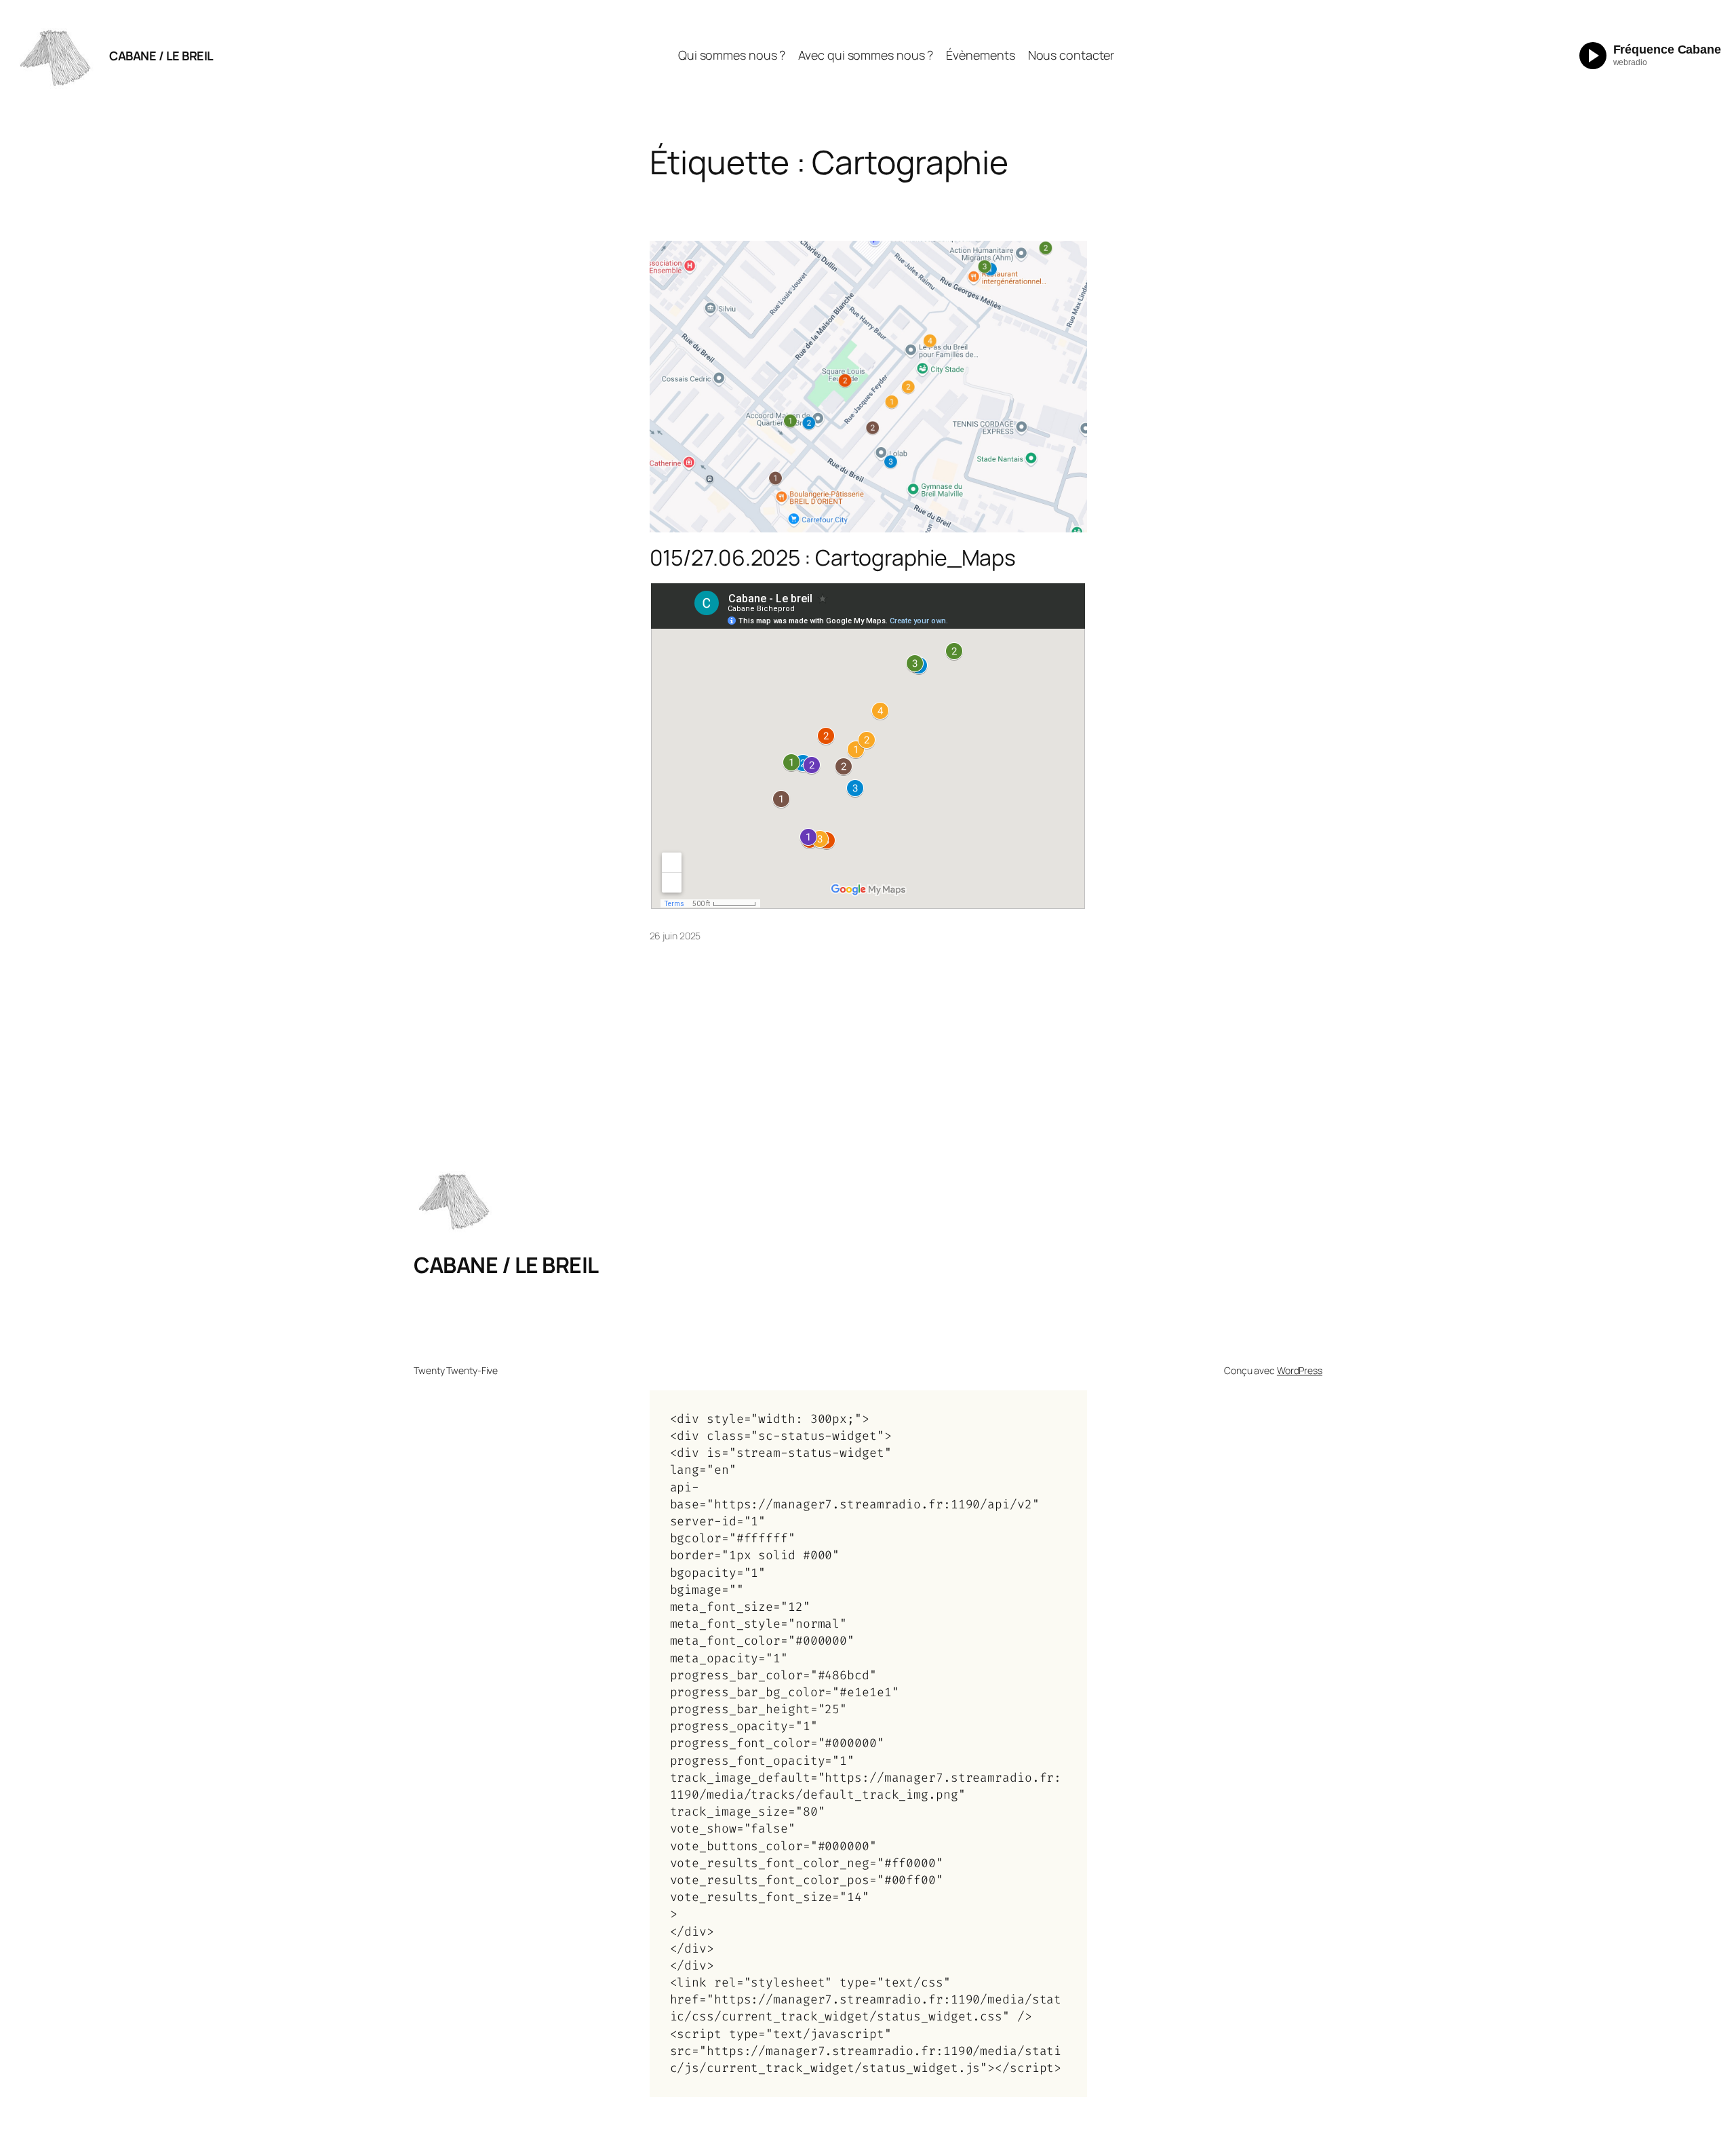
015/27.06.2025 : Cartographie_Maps (833, 558)
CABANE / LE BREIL (161, 56)
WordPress (1300, 1370)
